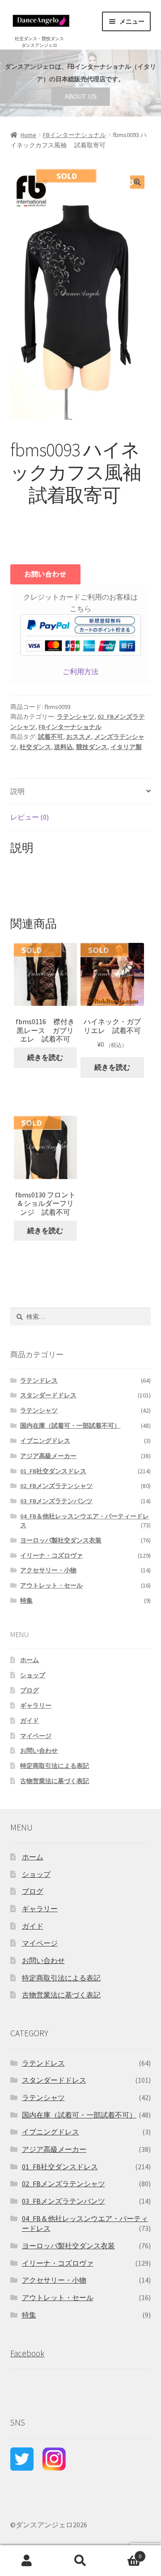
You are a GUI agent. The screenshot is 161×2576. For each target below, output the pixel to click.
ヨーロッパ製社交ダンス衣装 (61, 1540)
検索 (80, 2561)
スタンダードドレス (48, 1395)
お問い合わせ (39, 1751)
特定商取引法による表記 (55, 1766)
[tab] (81, 792)
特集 (26, 1601)
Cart (124, 2553)
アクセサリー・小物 (48, 1570)
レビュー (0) (30, 817)
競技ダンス (92, 747)
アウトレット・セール (51, 1585)
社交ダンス (35, 747)
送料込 (64, 747)
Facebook (27, 2353)
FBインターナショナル (74, 135)
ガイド (30, 1721)
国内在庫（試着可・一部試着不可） (70, 1426)
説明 (17, 791)
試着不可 (51, 737)
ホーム (30, 1660)
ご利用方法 (80, 671)
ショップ (33, 1675)
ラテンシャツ (76, 717)
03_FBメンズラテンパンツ (56, 1501)
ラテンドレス (39, 1380)
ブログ (30, 1690)
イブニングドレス (45, 1441)
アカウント (27, 2561)
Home (28, 135)
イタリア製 (126, 747)
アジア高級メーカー (48, 1456)
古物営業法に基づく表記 (55, 1781)
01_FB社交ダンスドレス (53, 1471)
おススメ (79, 737)
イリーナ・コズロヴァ (51, 1555)
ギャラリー (36, 1705)
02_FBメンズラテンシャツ (56, 1486)
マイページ (36, 1736)
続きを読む (45, 1057)
